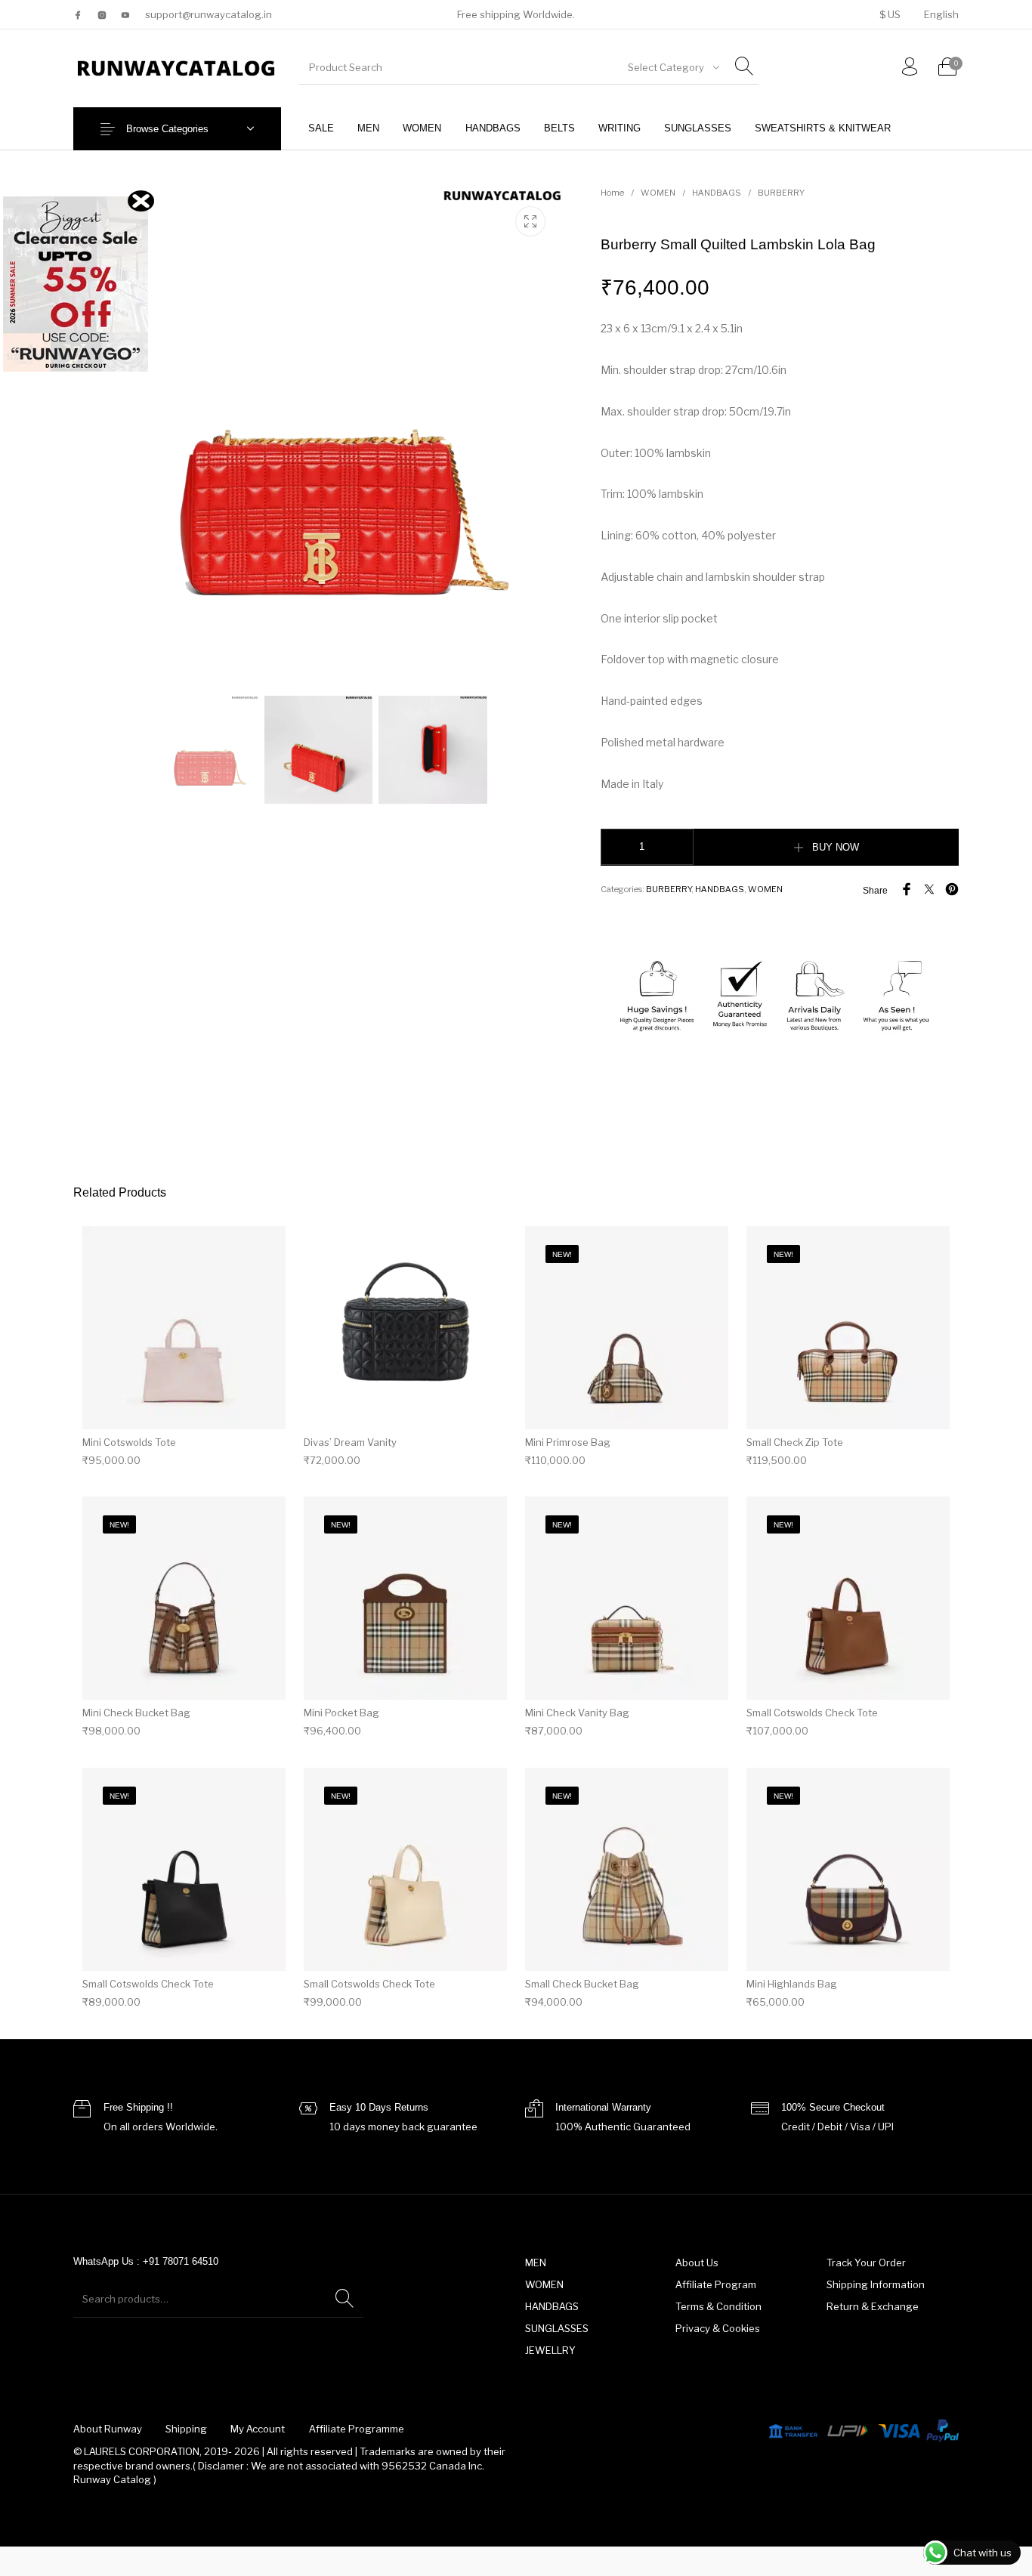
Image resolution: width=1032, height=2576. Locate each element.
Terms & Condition (718, 2306)
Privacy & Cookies (718, 2328)
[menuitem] (890, 15)
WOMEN (658, 193)
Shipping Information (876, 2284)
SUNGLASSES (557, 2328)
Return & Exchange (873, 2306)
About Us (697, 2262)
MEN (536, 2262)
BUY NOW (836, 847)
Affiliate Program (716, 2284)
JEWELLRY (550, 2350)
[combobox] (672, 67)
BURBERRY (781, 193)
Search (345, 2299)
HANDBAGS (717, 193)
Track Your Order (866, 2262)
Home (612, 193)
